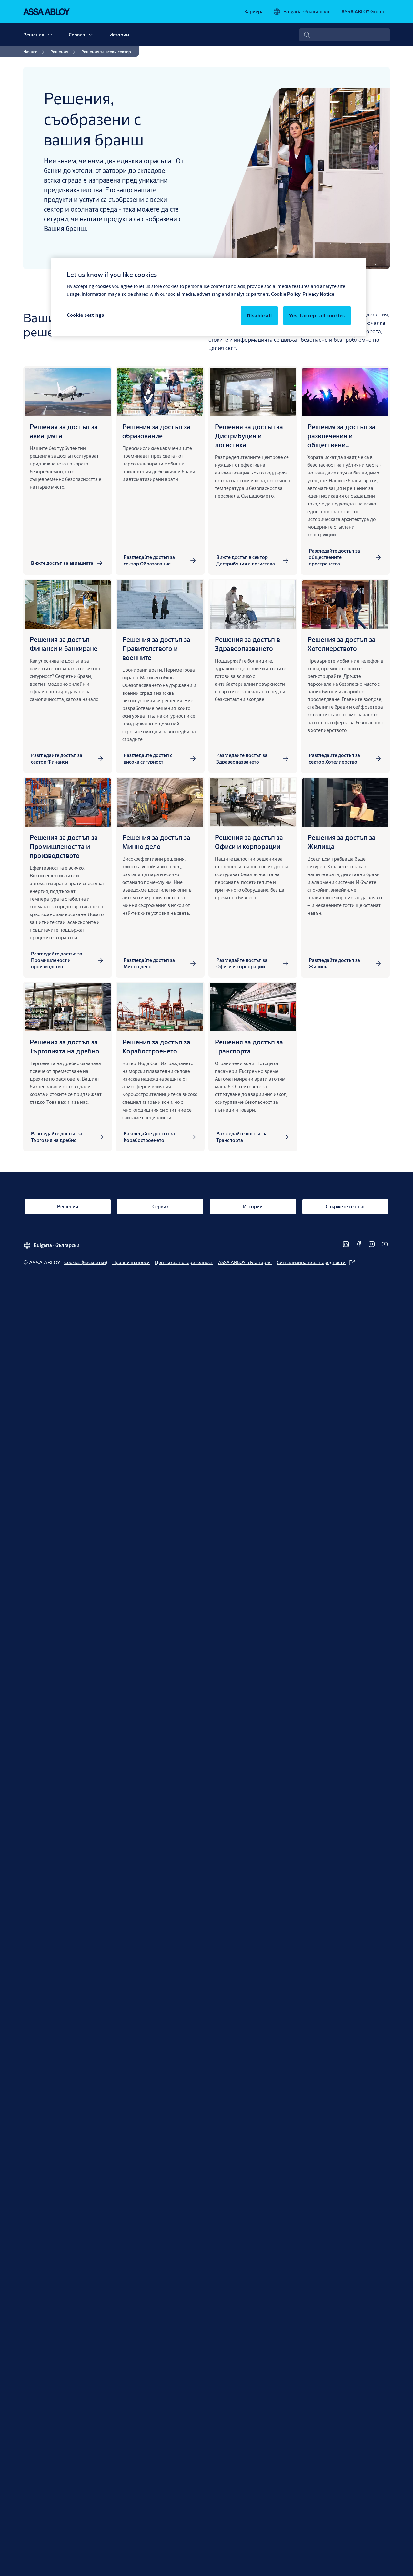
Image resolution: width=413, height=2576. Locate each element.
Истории (119, 35)
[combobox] (345, 35)
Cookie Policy (286, 294)
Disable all (259, 315)
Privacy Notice (318, 294)
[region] (209, 297)
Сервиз (77, 35)
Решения (34, 35)
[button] (50, 35)
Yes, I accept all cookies (317, 315)
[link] (254, 12)
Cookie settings (86, 315)
